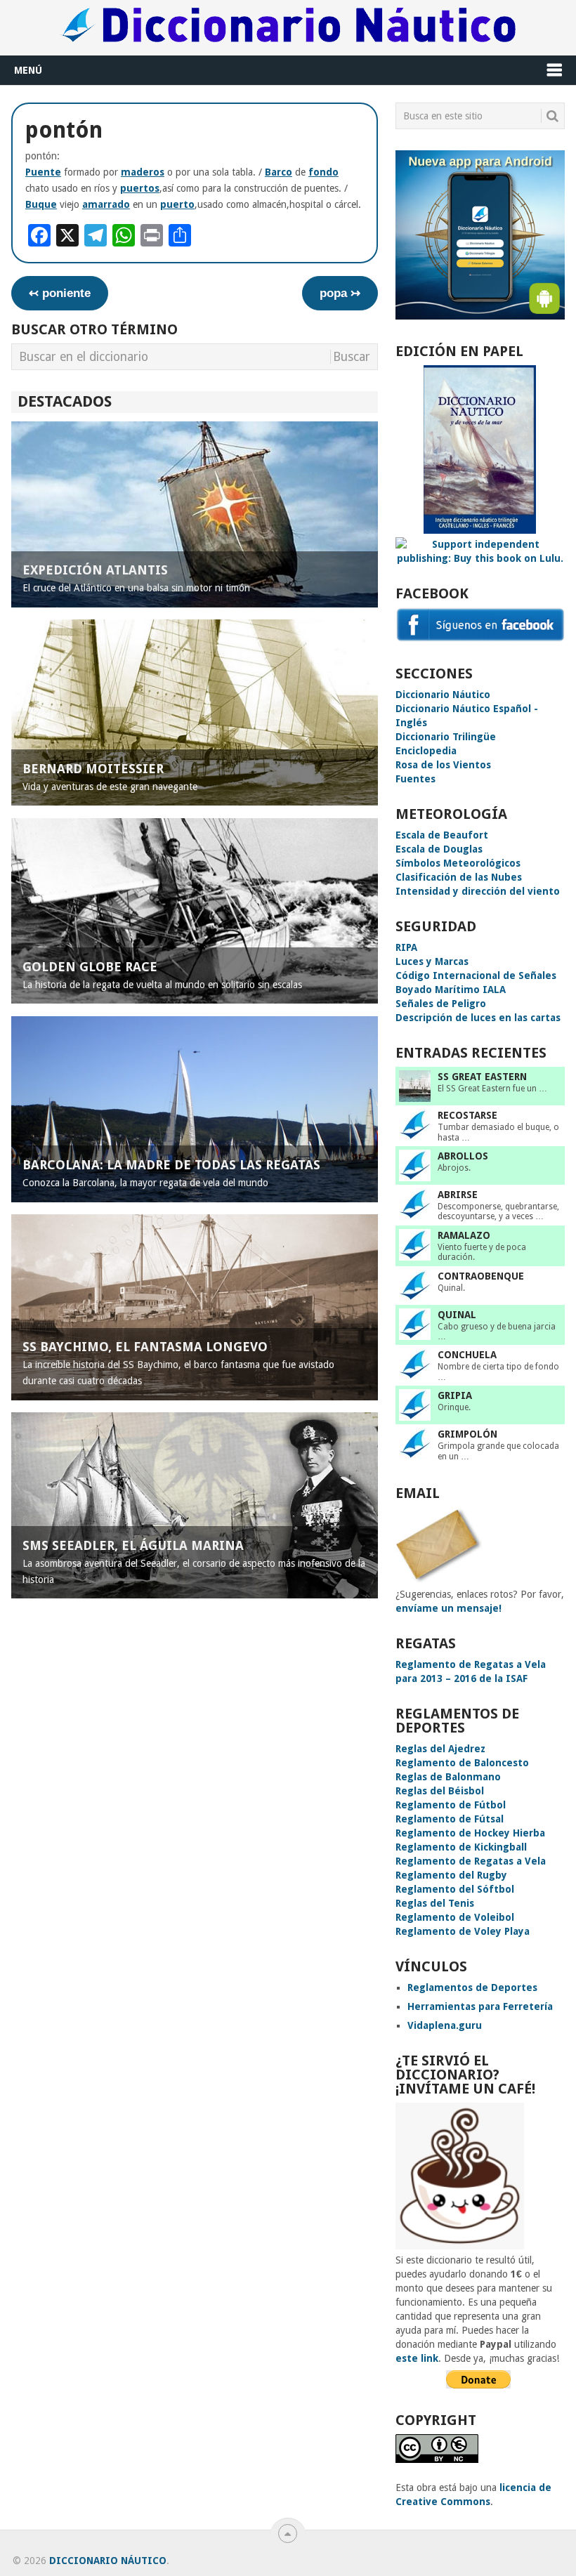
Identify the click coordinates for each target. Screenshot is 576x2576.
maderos (143, 172)
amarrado (106, 204)
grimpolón (467, 1434)
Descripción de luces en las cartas (478, 1018)
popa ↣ (340, 293)
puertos (140, 188)
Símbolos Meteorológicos (458, 863)
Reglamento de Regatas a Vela (471, 1861)
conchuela (467, 1355)
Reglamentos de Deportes (472, 1987)
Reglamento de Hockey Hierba (470, 1833)
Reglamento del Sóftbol (455, 1889)
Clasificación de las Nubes (459, 877)
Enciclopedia (426, 751)
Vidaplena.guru (445, 2025)
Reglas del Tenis (435, 1903)
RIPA (406, 947)
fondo (323, 172)
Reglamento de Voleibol (455, 1917)
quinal (457, 1315)
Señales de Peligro (441, 1004)
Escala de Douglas (439, 849)
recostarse (467, 1115)
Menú (28, 70)
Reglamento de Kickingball (461, 1847)
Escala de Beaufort (442, 835)
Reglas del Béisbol (440, 1791)
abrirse (458, 1195)
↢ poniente (60, 293)
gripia (455, 1395)
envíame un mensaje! (449, 1608)
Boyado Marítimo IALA (451, 990)
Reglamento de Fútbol (451, 1805)
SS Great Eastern (482, 1077)
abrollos (463, 1156)
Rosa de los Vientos (443, 765)
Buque (41, 204)
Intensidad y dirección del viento (478, 891)
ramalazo (464, 1235)
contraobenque (481, 1276)
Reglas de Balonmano (448, 1777)
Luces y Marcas (432, 961)
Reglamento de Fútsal (450, 1819)
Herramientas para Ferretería (480, 2006)
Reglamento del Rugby (451, 1875)
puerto (177, 204)
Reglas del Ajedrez (440, 1749)
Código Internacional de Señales (476, 975)
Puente (43, 172)
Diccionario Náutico (443, 695)
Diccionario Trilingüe (446, 737)
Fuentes (415, 779)
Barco (279, 172)
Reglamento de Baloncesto (462, 1763)
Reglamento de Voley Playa (463, 1931)
